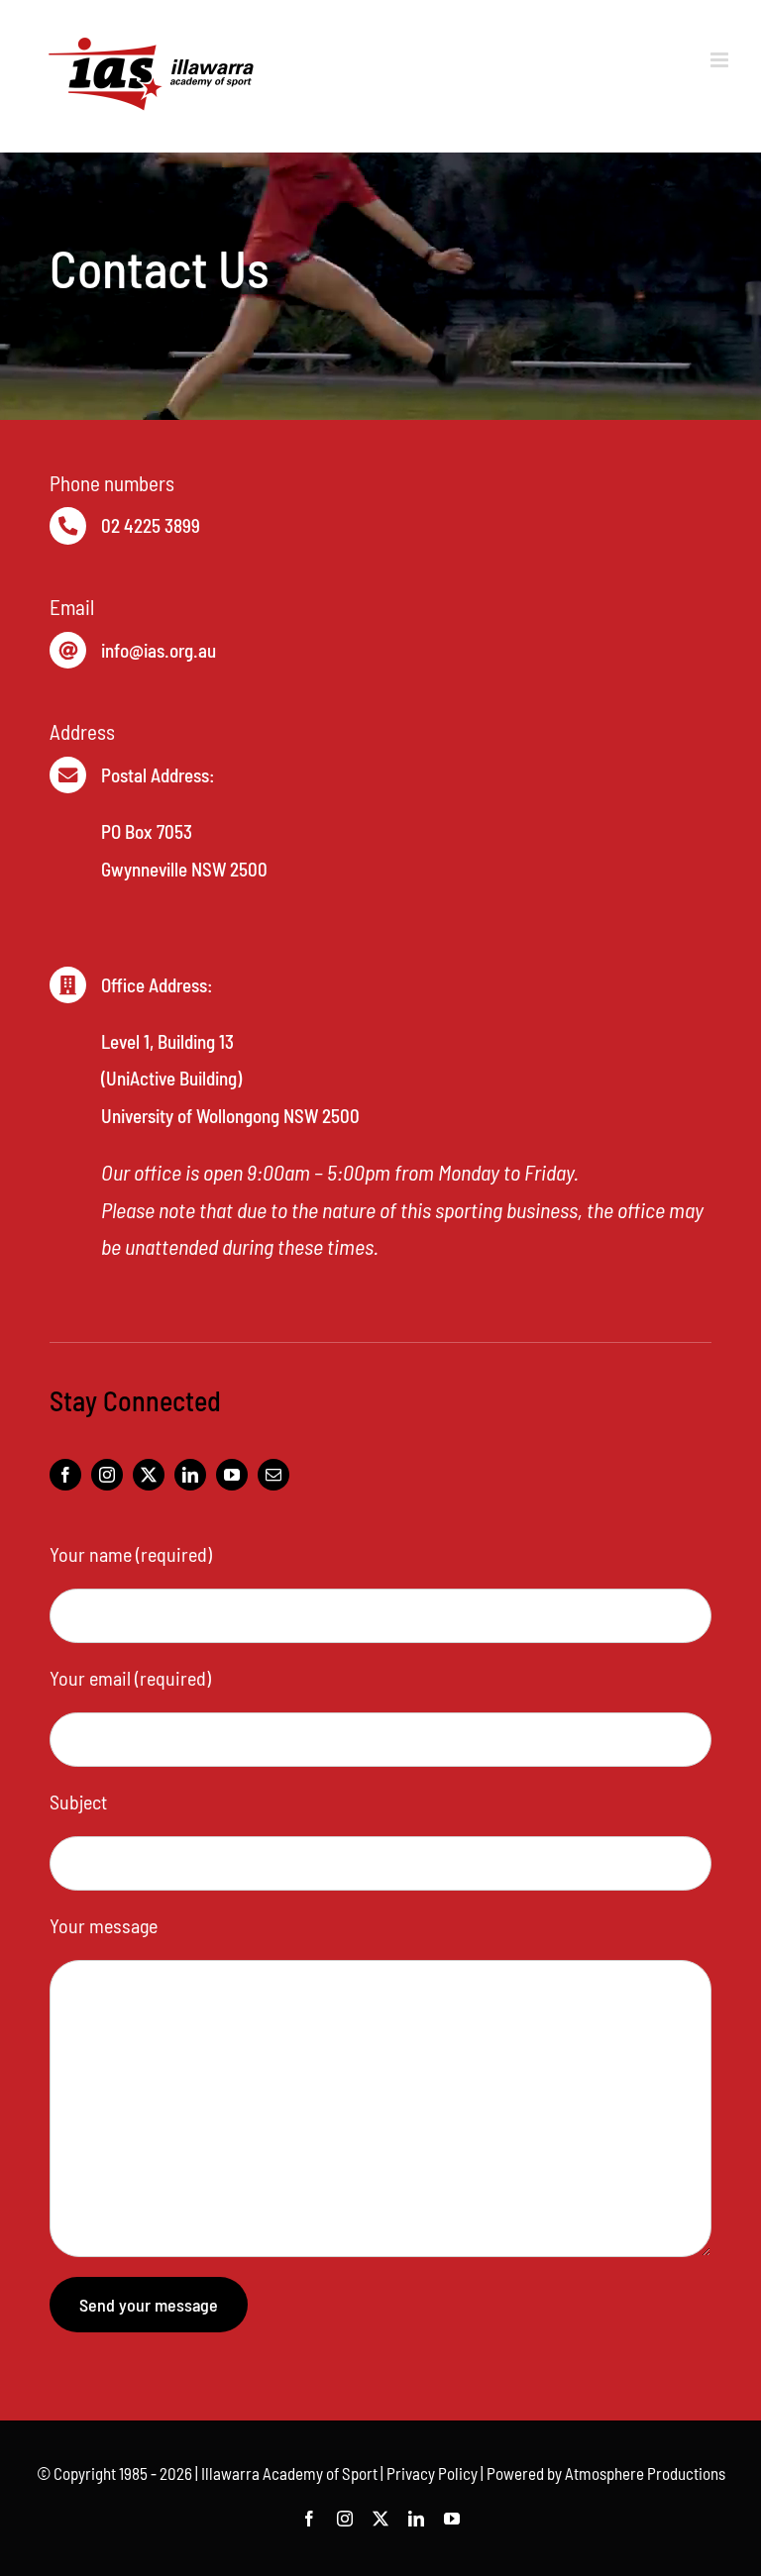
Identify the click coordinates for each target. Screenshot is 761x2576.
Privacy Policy (432, 2473)
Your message (104, 1925)
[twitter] (149, 1475)
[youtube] (232, 1475)
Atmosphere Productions (645, 2473)
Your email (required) (130, 1678)
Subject (78, 1802)
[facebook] (65, 1475)
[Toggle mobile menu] (721, 60)
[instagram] (107, 1475)
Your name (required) (131, 1554)
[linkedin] (190, 1475)
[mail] (273, 1475)
